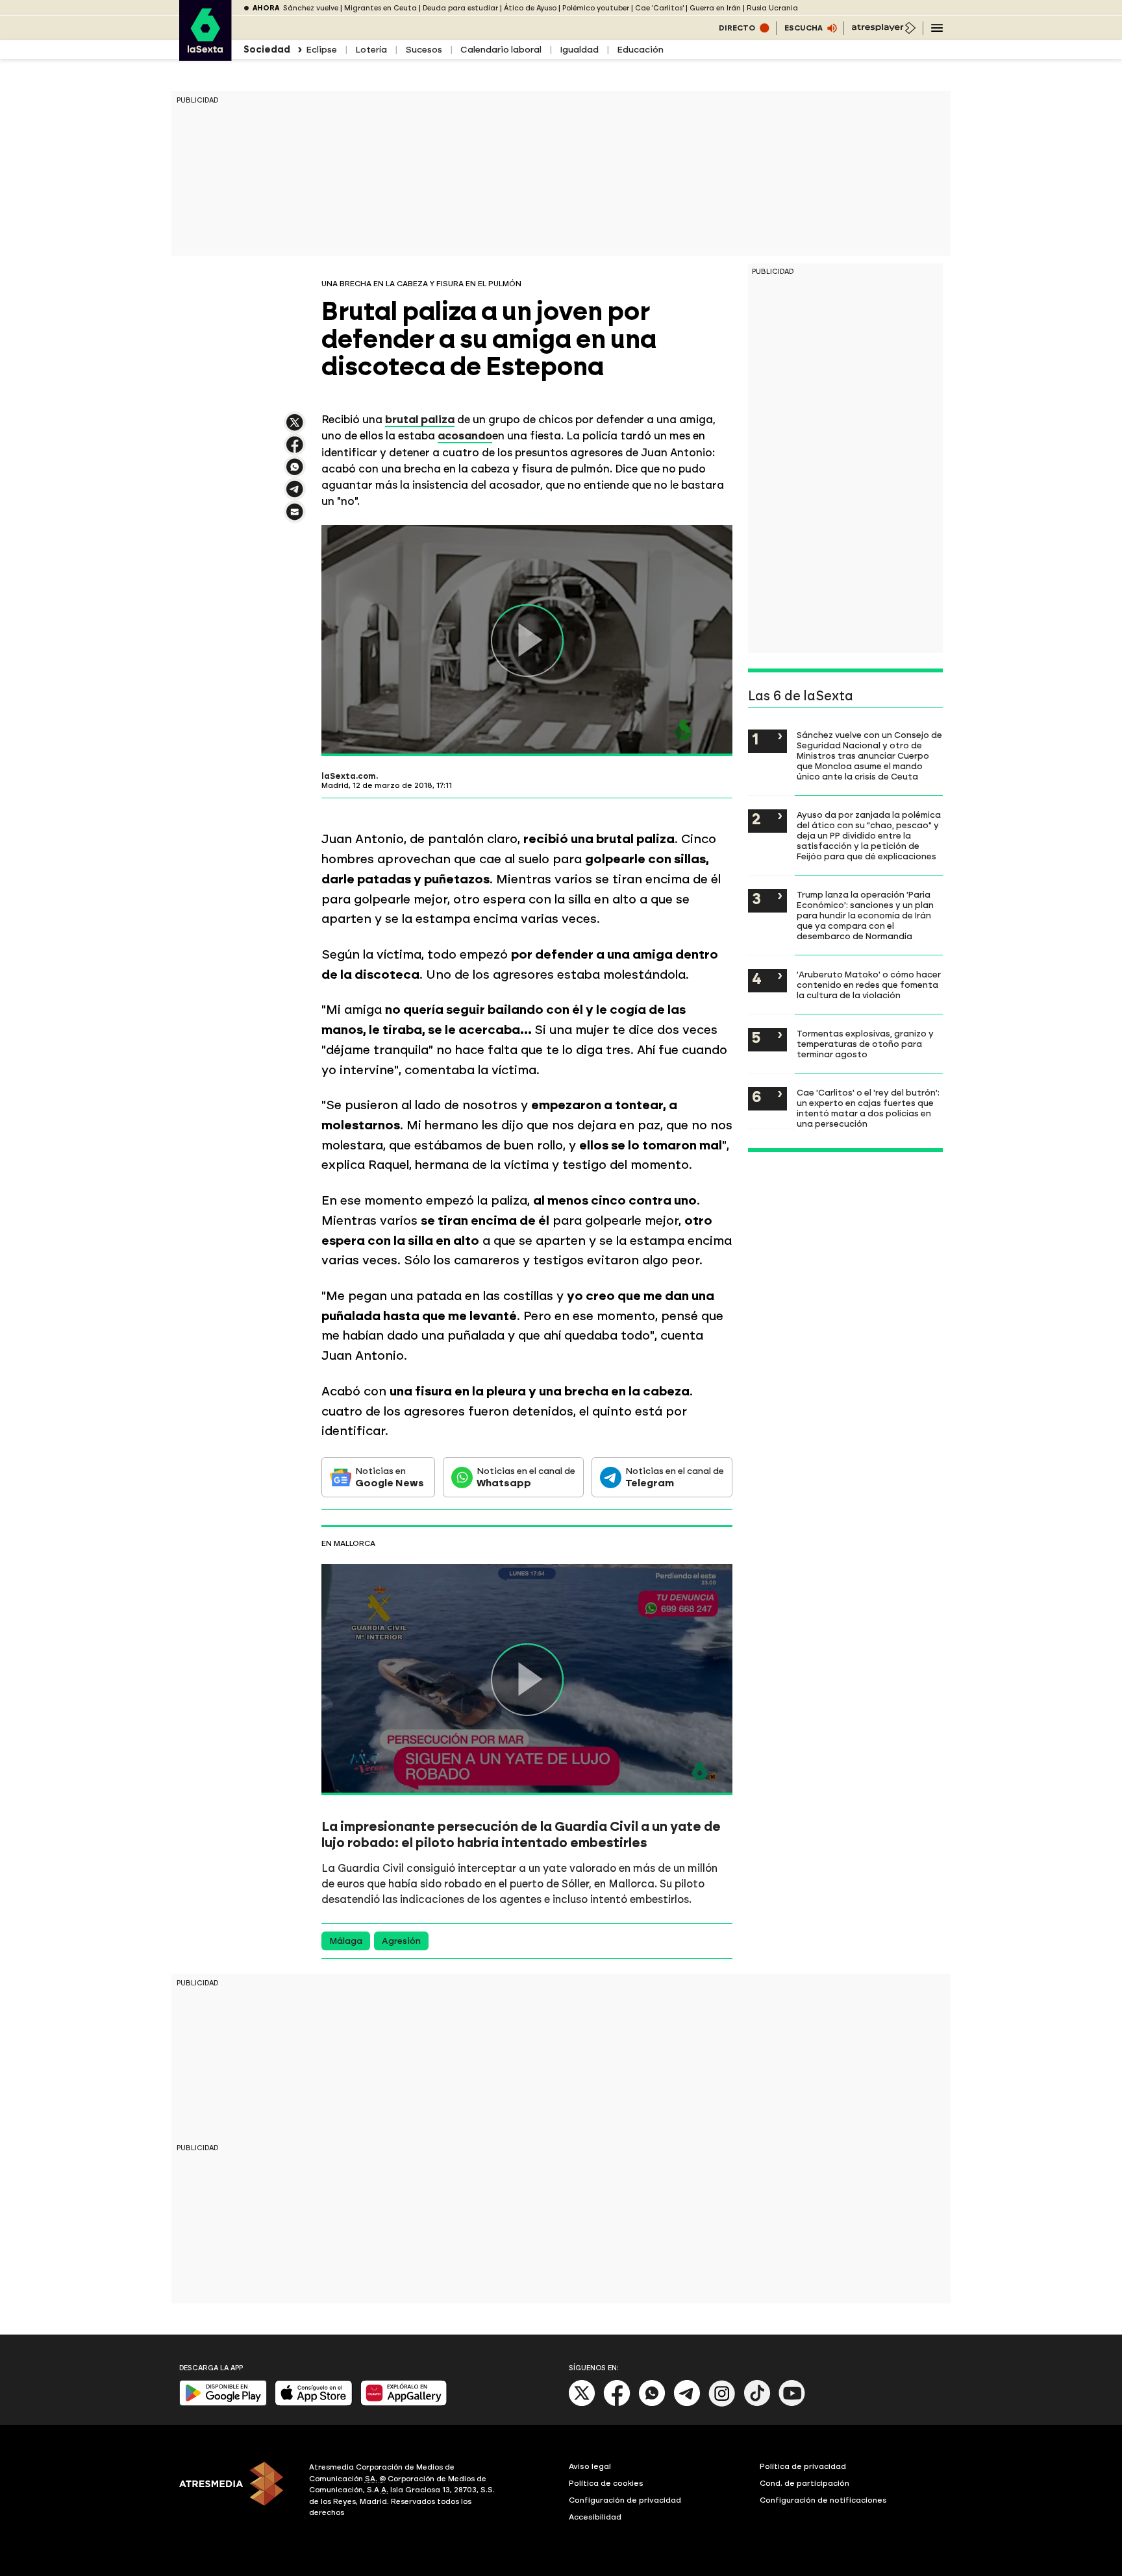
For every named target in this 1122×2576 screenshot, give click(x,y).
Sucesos (424, 50)
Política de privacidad (803, 2466)
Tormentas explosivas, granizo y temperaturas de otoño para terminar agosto (865, 1044)
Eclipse (321, 50)
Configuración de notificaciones (823, 2500)
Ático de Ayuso (530, 8)
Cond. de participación (804, 2483)
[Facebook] (617, 2404)
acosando (465, 435)
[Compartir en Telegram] (295, 495)
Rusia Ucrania (772, 8)
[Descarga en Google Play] (223, 2403)
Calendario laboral (501, 50)
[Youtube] (792, 2404)
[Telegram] (687, 2404)
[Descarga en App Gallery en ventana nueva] (404, 2403)
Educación (640, 50)
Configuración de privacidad (625, 2500)
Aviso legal (590, 2466)
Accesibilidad (595, 2517)
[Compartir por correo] (295, 518)
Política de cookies (606, 2483)
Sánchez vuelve (311, 8)
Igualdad (579, 50)
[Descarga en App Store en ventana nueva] (314, 2403)
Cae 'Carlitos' (659, 8)
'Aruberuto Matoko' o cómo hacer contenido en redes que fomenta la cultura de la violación (869, 985)
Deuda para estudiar (460, 8)
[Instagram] (722, 2404)
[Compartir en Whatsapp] (295, 472)
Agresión (401, 1941)
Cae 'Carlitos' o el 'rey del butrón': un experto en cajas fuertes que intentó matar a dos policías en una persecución (868, 1108)
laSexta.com (349, 776)
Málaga (346, 1941)
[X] (295, 428)
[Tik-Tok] (757, 2404)
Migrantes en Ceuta (380, 8)
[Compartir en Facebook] (295, 450)
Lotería (371, 50)
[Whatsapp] (652, 2404)
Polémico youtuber (596, 8)
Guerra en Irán (715, 8)
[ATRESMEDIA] (236, 2492)
